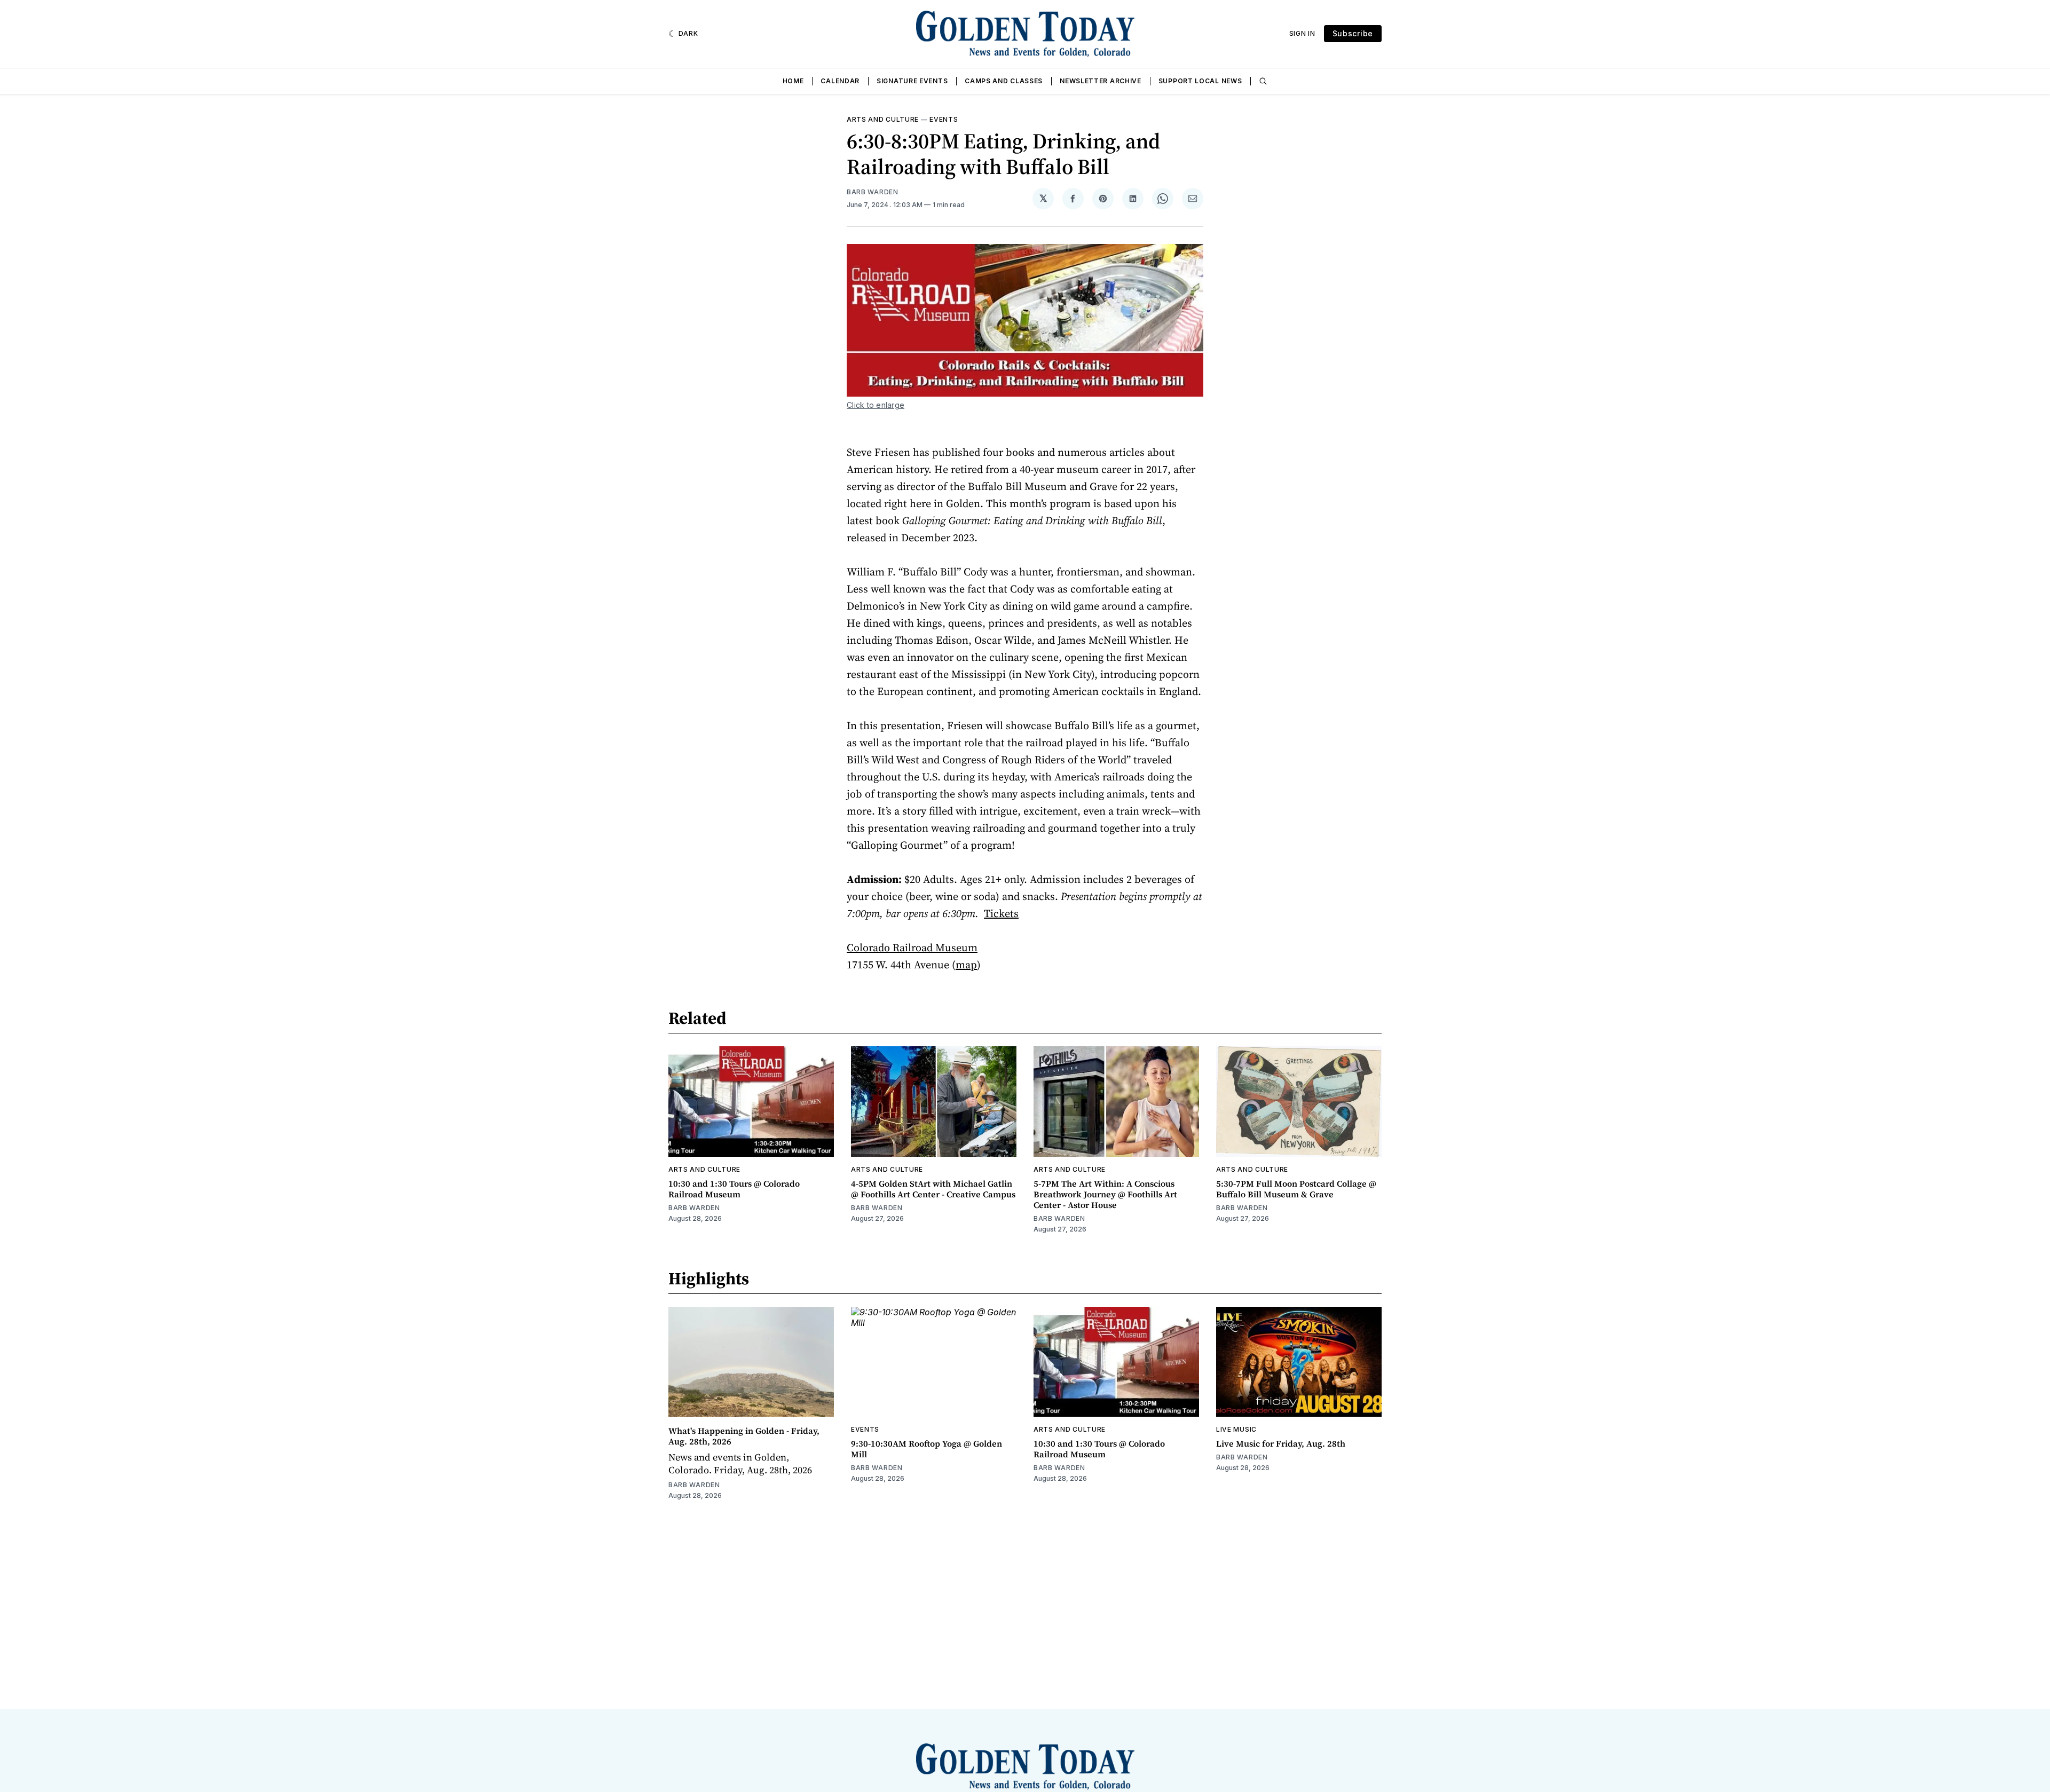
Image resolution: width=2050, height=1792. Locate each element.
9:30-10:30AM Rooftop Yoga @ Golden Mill (927, 1449)
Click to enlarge (876, 405)
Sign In (1302, 33)
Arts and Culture (883, 119)
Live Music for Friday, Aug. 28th (1281, 1443)
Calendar (840, 81)
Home (793, 81)
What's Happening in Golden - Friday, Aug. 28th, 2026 (744, 1436)
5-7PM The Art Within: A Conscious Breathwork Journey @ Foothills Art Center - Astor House (1105, 1194)
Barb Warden (873, 192)
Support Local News (1200, 81)
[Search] (1263, 81)
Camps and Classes (1004, 81)
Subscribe (1353, 33)
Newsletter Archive (1101, 81)
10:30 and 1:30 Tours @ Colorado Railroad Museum (734, 1189)
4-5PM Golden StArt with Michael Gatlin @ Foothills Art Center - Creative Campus (933, 1189)
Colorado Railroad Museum (912, 948)
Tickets (1001, 913)
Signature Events (912, 81)
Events (944, 119)
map (966, 965)
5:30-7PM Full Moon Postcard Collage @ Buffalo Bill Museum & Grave (1296, 1189)
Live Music (1236, 1429)
